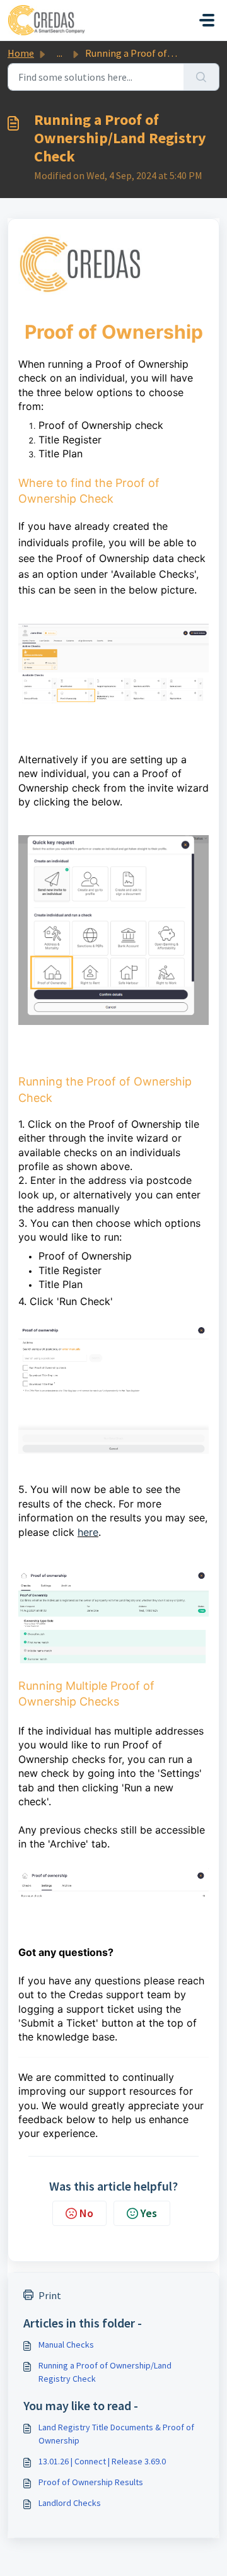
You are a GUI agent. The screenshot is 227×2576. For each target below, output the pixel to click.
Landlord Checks (70, 2503)
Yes (149, 2213)
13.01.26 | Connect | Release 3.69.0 (102, 2461)
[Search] (201, 77)
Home (21, 53)
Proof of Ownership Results (91, 2482)
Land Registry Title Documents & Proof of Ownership (116, 2434)
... (60, 53)
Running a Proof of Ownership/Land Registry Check (105, 2372)
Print (50, 2295)
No (86, 2213)
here (88, 1532)
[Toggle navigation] (207, 20)
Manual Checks (66, 2345)
